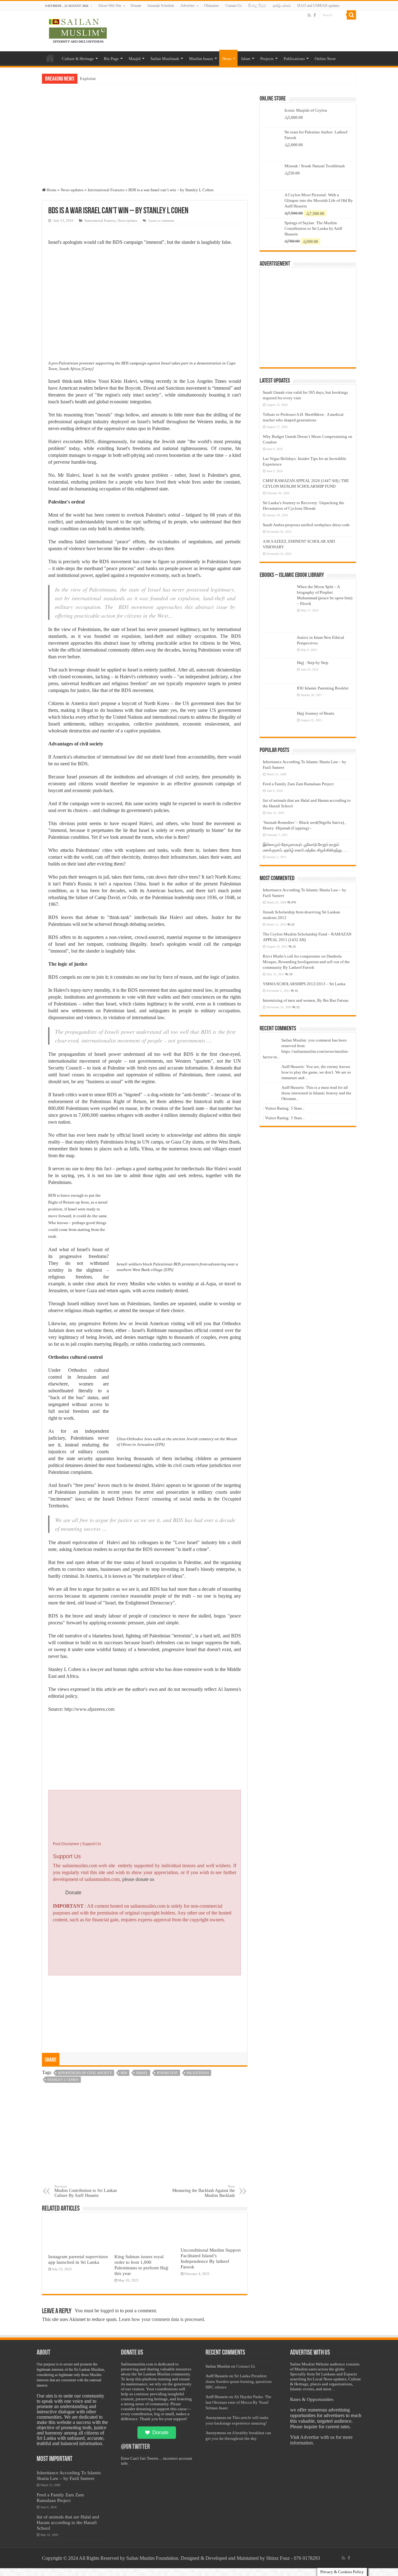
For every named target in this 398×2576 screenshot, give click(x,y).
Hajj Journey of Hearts (316, 713)
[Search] (351, 15)
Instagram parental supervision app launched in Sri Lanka (78, 2259)
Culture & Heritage (78, 59)
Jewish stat (167, 2073)
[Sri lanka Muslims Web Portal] (78, 30)
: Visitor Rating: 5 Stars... (284, 1108)
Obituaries (212, 6)
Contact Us (234, 6)
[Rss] (309, 15)
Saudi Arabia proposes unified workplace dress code (306, 525)
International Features (106, 190)
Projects (267, 59)
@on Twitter (135, 2447)
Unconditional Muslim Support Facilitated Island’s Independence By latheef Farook (211, 2258)
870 (294, 902)
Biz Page (111, 59)
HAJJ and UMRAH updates (318, 6)
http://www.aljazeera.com (89, 1709)
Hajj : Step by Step (313, 663)
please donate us (138, 1879)
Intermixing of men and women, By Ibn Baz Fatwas (306, 1000)
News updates (72, 190)
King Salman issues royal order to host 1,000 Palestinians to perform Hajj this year (141, 2265)
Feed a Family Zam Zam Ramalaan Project (298, 784)
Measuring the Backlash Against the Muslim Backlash (204, 2191)
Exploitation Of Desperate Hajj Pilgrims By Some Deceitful (130, 79)
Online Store (325, 59)
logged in (110, 2311)
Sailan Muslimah (165, 59)
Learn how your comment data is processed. (162, 2319)
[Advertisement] (145, 141)
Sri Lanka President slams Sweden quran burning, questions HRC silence (239, 2381)
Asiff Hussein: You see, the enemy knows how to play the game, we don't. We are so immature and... (316, 1072)
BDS (124, 2073)
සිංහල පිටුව (257, 6)
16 (296, 991)
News (227, 59)
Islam (246, 59)
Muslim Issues (201, 59)
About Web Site (110, 6)
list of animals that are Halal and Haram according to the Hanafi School (68, 2522)
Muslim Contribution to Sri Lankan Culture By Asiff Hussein (86, 2191)
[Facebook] (315, 15)
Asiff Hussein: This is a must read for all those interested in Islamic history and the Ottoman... (316, 1093)
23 (293, 924)
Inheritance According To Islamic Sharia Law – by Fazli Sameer (69, 2475)
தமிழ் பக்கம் (282, 6)
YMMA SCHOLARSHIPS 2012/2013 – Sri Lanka (304, 984)
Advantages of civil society (85, 2073)
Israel (142, 2073)
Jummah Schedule (161, 6)
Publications (294, 59)
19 (291, 974)
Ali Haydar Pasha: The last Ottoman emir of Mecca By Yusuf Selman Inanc (238, 2402)
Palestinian (198, 2073)
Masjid (135, 59)
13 (298, 1007)
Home (50, 58)
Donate (136, 6)
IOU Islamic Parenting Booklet (323, 688)
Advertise (187, 6)
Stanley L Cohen (63, 2080)
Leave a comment (161, 220)
